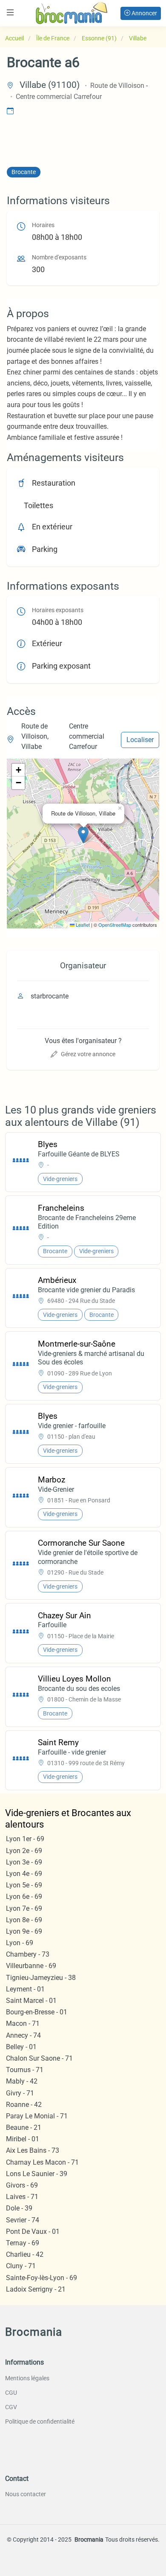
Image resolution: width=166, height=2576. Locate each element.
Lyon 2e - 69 (24, 1851)
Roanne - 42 (24, 2105)
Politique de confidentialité (40, 2421)
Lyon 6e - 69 (24, 1897)
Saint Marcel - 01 (31, 2001)
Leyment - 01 (25, 1989)
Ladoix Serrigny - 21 (36, 2289)
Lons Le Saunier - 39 (37, 2174)
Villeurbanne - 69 (31, 1966)
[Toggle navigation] (10, 13)
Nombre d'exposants (59, 257)
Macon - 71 (23, 2023)
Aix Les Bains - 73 (33, 2150)
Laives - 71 (22, 2197)
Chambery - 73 (28, 1954)
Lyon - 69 (20, 1943)
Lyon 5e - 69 (24, 1885)
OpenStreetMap (115, 925)
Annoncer (144, 13)
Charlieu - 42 (25, 2254)
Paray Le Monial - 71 (37, 2116)
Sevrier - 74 (23, 2220)
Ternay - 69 (23, 2243)
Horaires (43, 225)
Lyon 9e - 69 (24, 1931)
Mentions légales (27, 2378)
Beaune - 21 (24, 2127)
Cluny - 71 (21, 2266)
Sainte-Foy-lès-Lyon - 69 (41, 2278)
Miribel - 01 (23, 2139)
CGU (11, 2393)
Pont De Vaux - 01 (33, 2232)
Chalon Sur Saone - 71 (39, 2058)
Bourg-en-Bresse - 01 (37, 2012)
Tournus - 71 (25, 2070)
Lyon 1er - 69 (25, 1839)
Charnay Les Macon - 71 (42, 2162)
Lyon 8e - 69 (24, 1920)
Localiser (140, 740)
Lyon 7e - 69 (24, 1908)
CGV (11, 2407)
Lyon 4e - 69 (24, 1874)
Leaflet (82, 925)
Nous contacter (26, 2494)
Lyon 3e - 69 (24, 1862)
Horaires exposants (58, 610)
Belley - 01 (21, 2047)
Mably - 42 (22, 2081)
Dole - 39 (19, 2208)
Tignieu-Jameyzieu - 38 (41, 1978)
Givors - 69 (22, 2185)
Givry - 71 (20, 2093)
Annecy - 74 (23, 2035)
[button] (83, 835)
